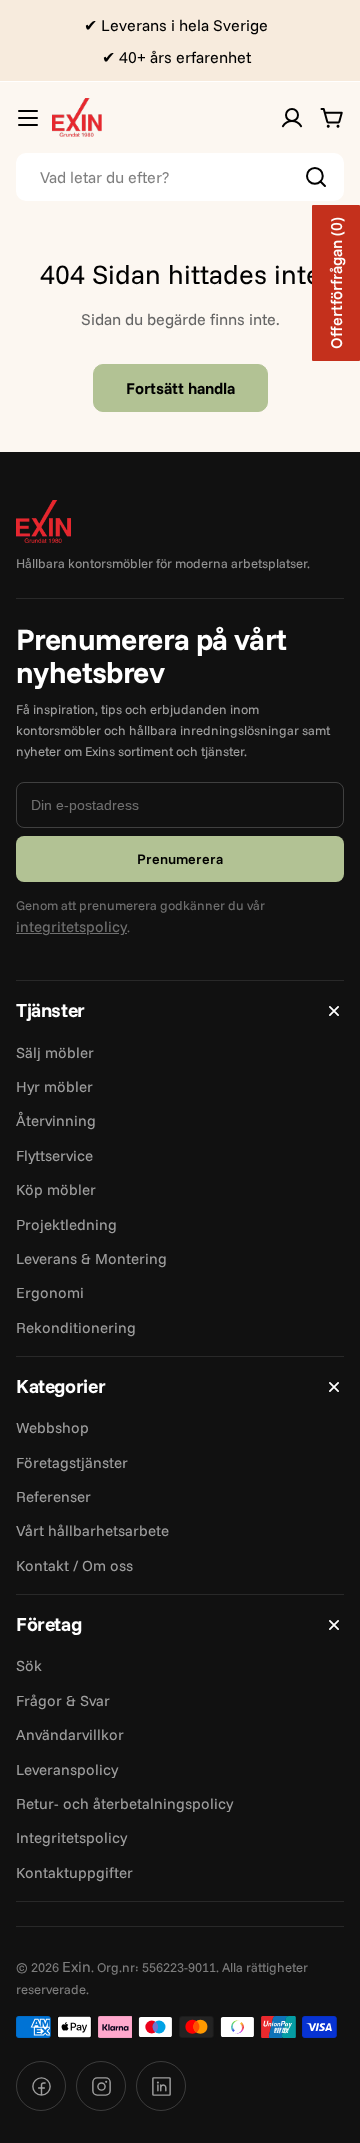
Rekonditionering (76, 1327)
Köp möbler (56, 1189)
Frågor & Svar (63, 1700)
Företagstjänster (72, 1462)
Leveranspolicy (67, 1769)
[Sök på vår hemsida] (316, 177)
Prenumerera (180, 859)
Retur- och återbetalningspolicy (124, 1803)
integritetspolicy (71, 926)
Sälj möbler (55, 1052)
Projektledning (66, 1224)
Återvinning (56, 1120)
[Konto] (292, 118)
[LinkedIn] (161, 2086)
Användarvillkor (70, 1734)
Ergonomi (50, 1292)
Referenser (53, 1496)
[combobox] (180, 177)
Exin (76, 1966)
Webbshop (52, 1427)
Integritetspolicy (71, 1837)
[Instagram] (101, 2086)
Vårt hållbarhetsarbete (92, 1530)
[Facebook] (41, 2086)
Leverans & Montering (91, 1258)
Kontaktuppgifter (74, 1872)
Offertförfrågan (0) (336, 283)
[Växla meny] (28, 118)
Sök (29, 1665)
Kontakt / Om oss (74, 1565)
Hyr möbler (54, 1086)
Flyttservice (54, 1155)
